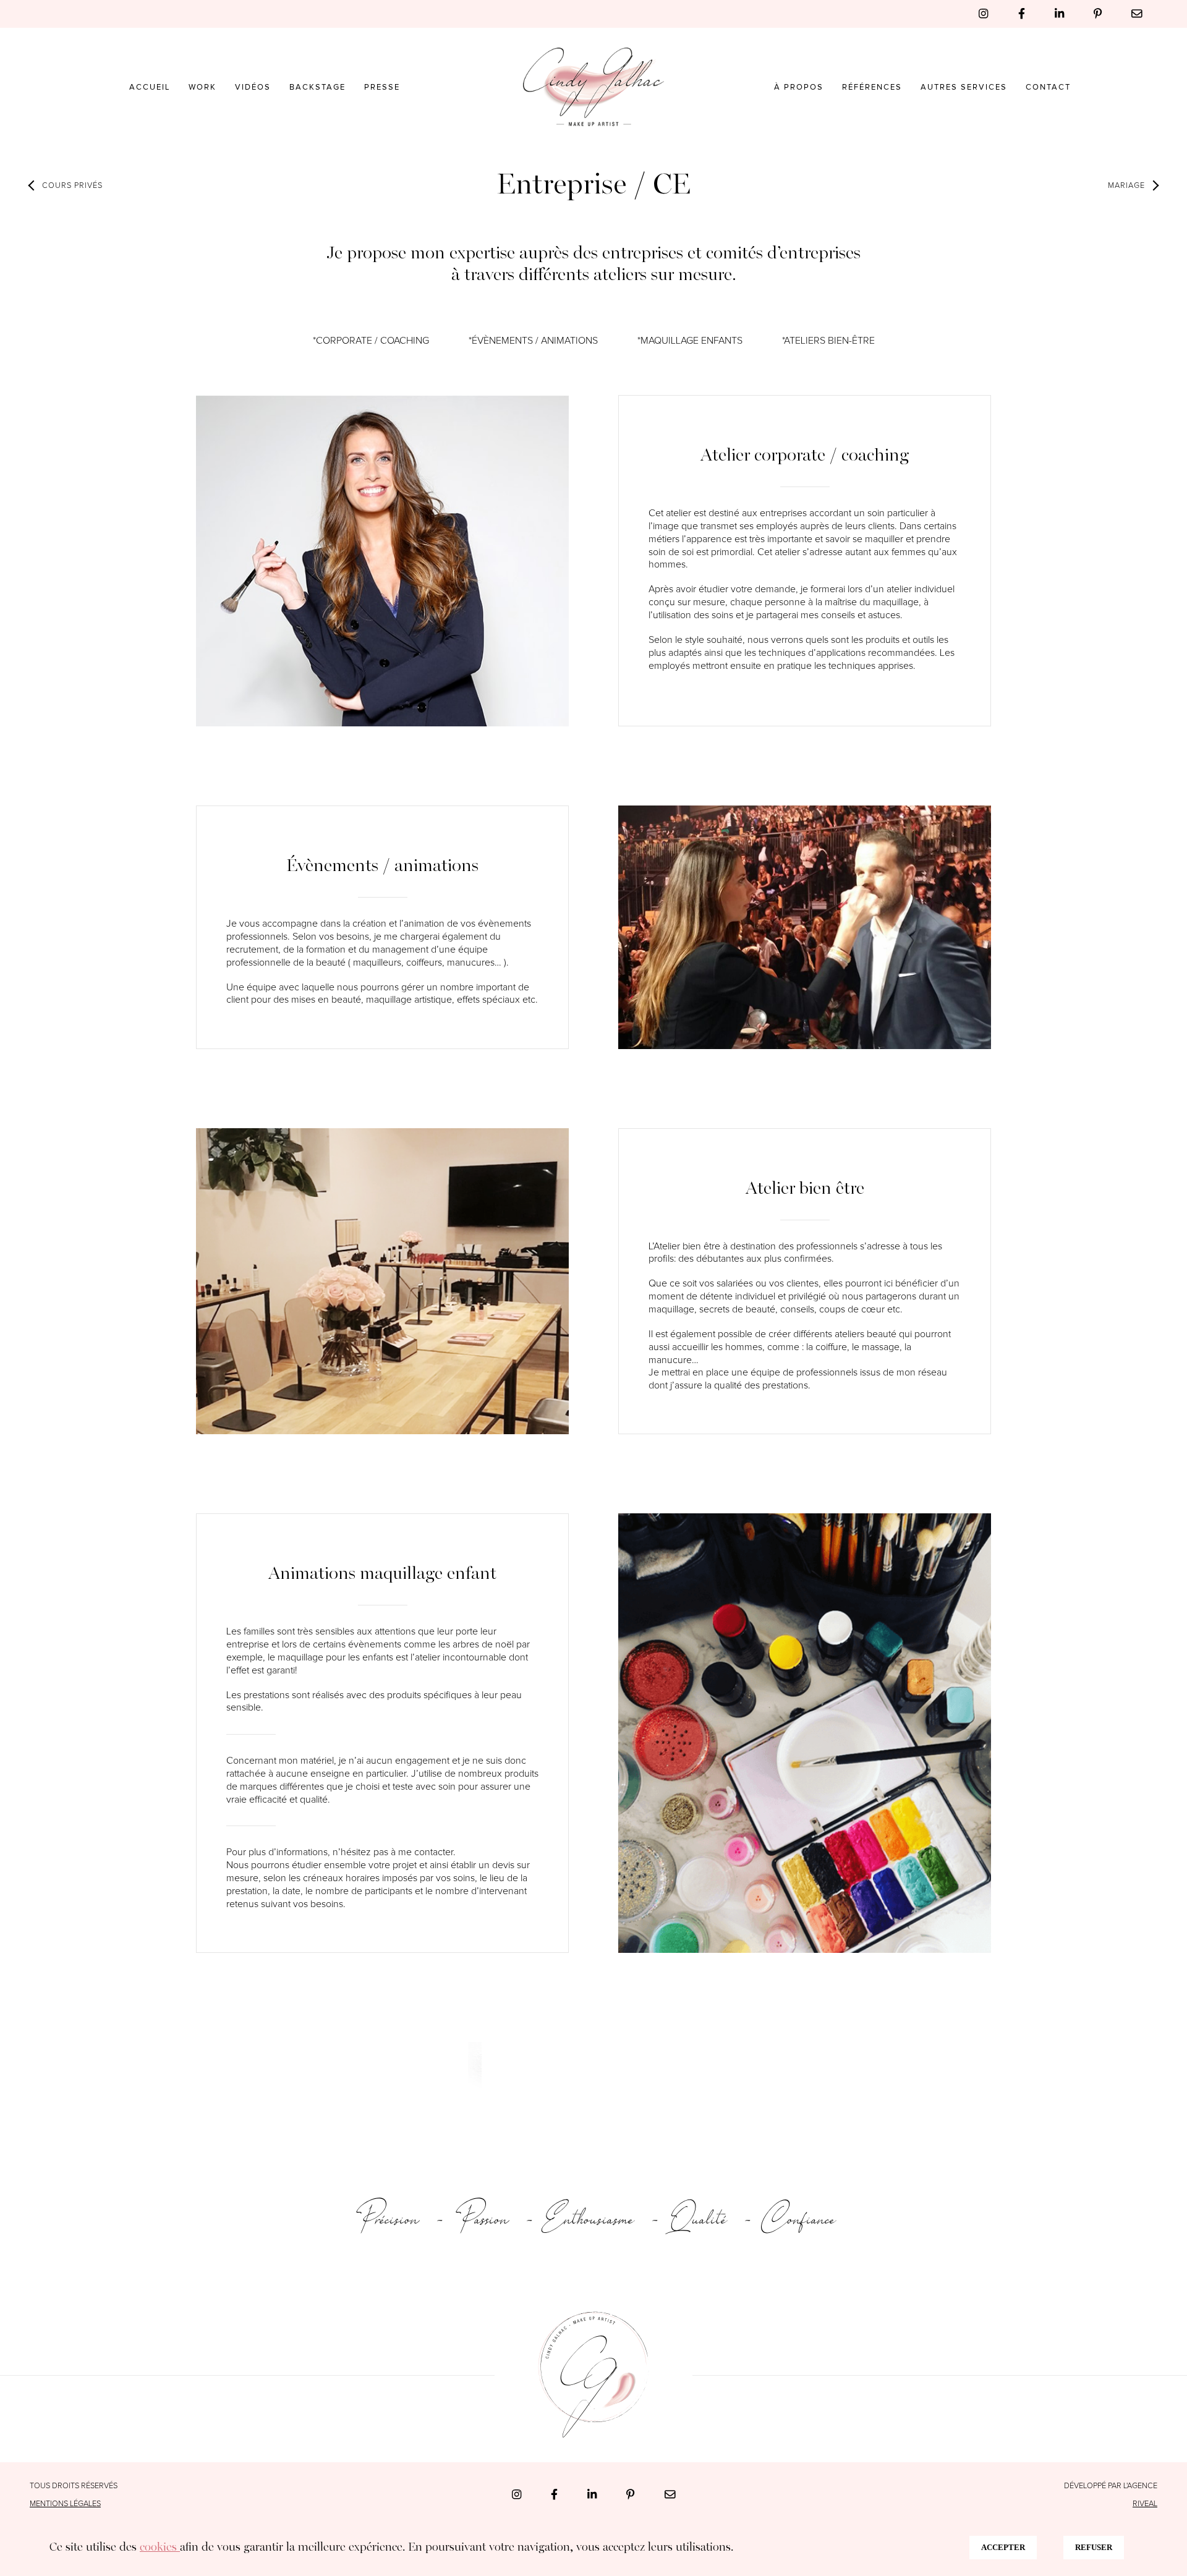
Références (872, 87)
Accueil (150, 87)
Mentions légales (65, 2504)
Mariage (1126, 186)
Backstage (317, 87)
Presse (382, 87)
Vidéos (253, 87)
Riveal (1145, 2504)
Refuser (1094, 2547)
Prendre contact (588, 2073)
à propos (799, 87)
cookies (160, 2548)
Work (202, 87)
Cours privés (72, 186)
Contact (1048, 87)
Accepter (1003, 2547)
